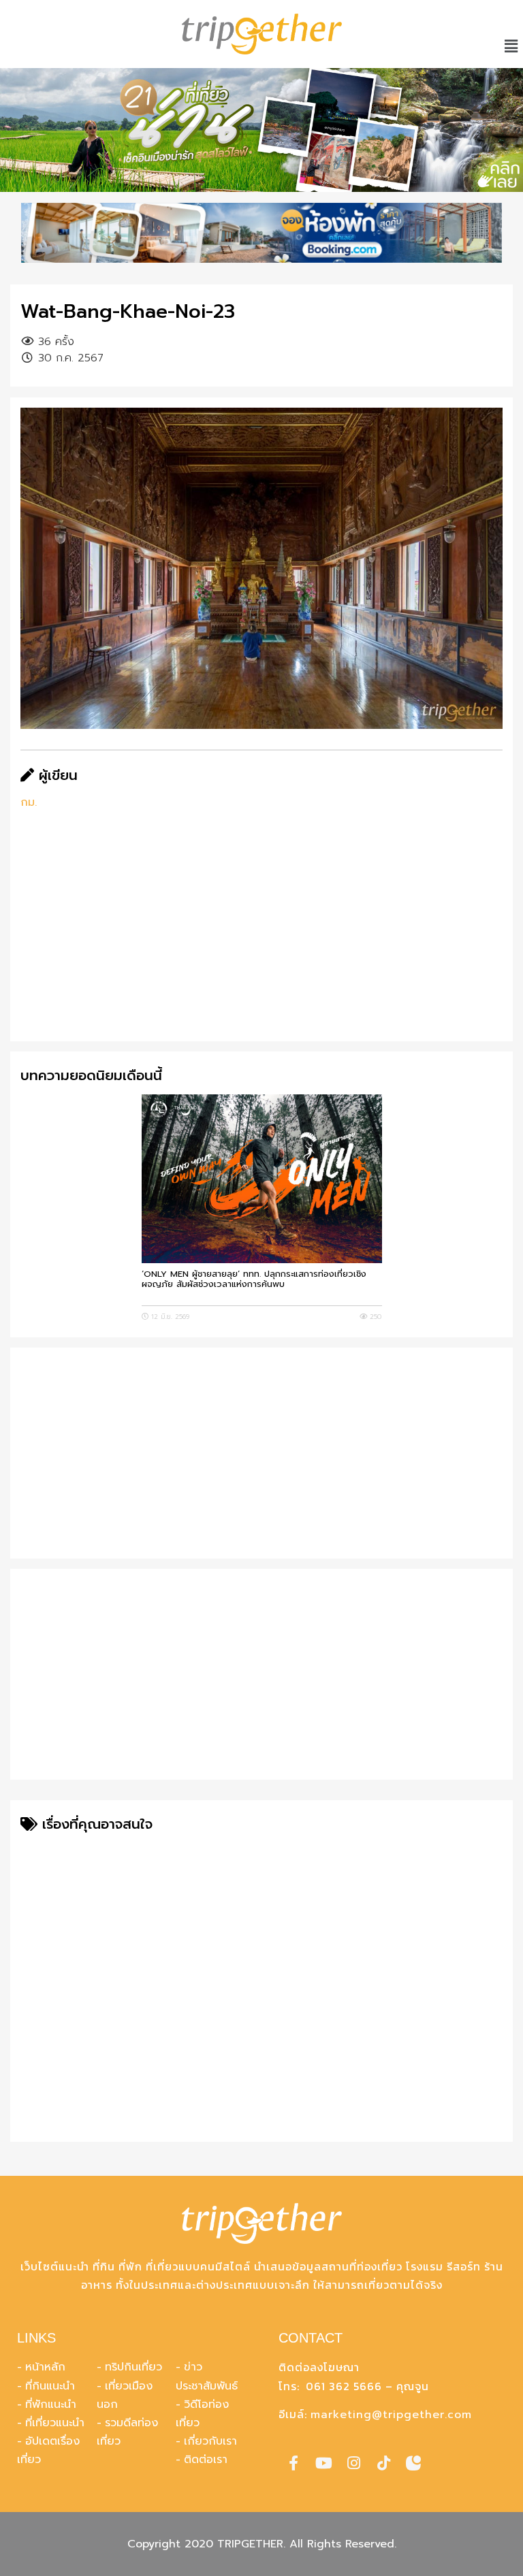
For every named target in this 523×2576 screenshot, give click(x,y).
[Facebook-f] (294, 2463)
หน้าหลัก (45, 2367)
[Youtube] (323, 2463)
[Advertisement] (261, 936)
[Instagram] (353, 2463)
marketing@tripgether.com (391, 2415)
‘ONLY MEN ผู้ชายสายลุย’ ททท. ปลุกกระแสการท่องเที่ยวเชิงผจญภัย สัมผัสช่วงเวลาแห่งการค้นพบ (254, 1279)
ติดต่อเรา (206, 2460)
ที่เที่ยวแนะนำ (55, 2423)
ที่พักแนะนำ (51, 2404)
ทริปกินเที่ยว (133, 2367)
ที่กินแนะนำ (50, 2386)
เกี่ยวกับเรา (210, 2441)
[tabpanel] (261, 130)
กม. (29, 802)
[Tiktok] (383, 2463)
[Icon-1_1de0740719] (413, 2463)
